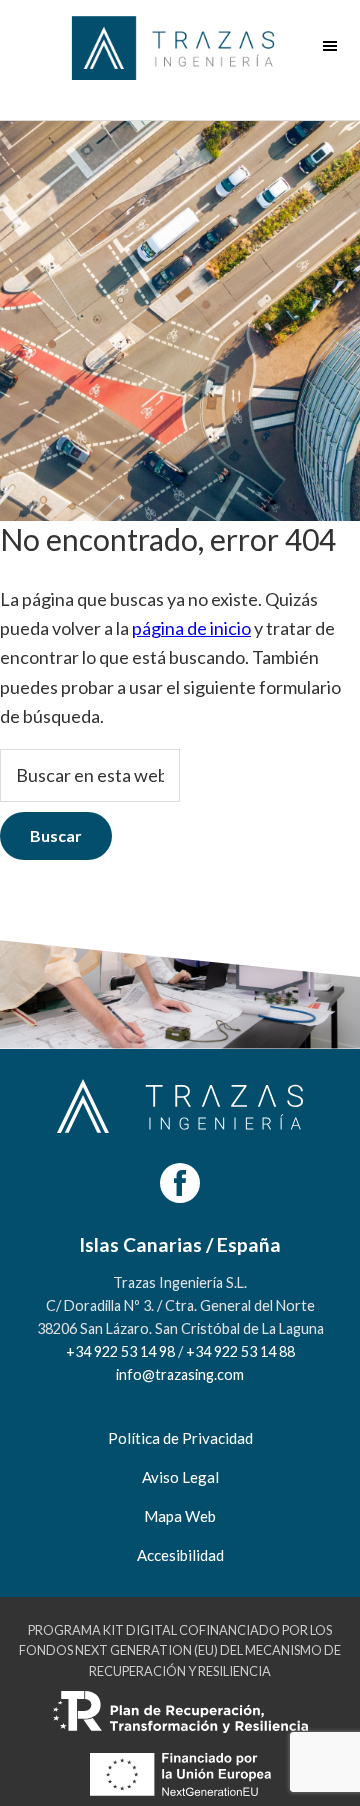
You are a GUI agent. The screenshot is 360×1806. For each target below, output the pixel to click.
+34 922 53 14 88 (240, 1351)
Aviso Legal (180, 1477)
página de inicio (191, 628)
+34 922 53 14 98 (120, 1351)
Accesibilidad (180, 1555)
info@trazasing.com (180, 1374)
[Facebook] (180, 1183)
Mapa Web (180, 1516)
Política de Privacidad (180, 1438)
